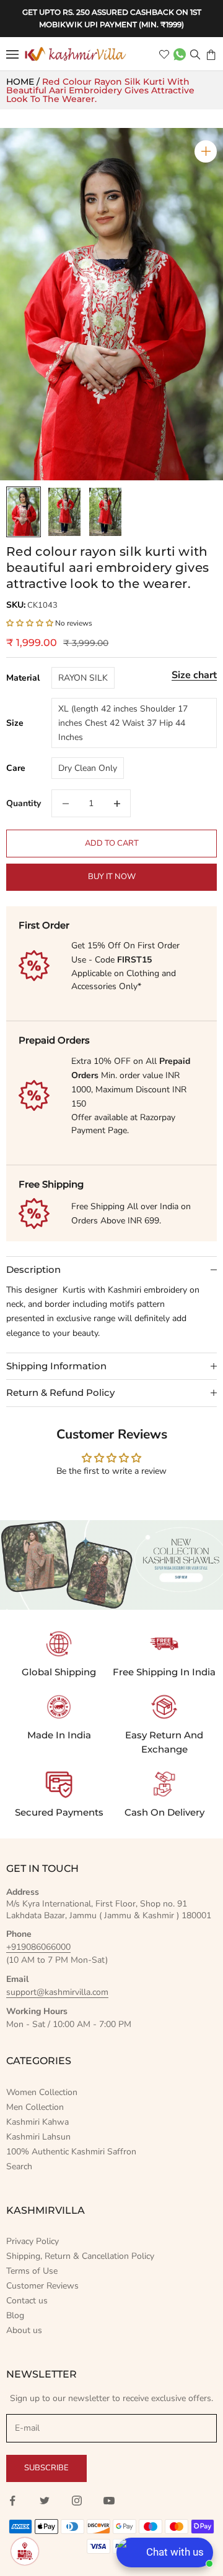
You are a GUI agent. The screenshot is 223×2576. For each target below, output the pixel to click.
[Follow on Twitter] (45, 2501)
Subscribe (46, 2468)
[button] (31, 623)
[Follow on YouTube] (109, 2501)
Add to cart (112, 843)
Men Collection (35, 2107)
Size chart (194, 675)
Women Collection (42, 2092)
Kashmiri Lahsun (38, 2137)
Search (19, 2166)
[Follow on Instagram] (77, 2501)
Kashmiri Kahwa (37, 2122)
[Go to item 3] (105, 512)
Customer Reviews (42, 2286)
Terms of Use (32, 2271)
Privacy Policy (33, 2241)
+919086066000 (38, 1947)
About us (24, 2330)
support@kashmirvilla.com (57, 1992)
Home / (24, 82)
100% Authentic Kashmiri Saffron (71, 2152)
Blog (15, 2315)
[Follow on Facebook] (12, 2501)
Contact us (27, 2301)
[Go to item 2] (64, 512)
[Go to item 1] (24, 512)
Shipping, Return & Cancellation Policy (80, 2256)
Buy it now (112, 877)
